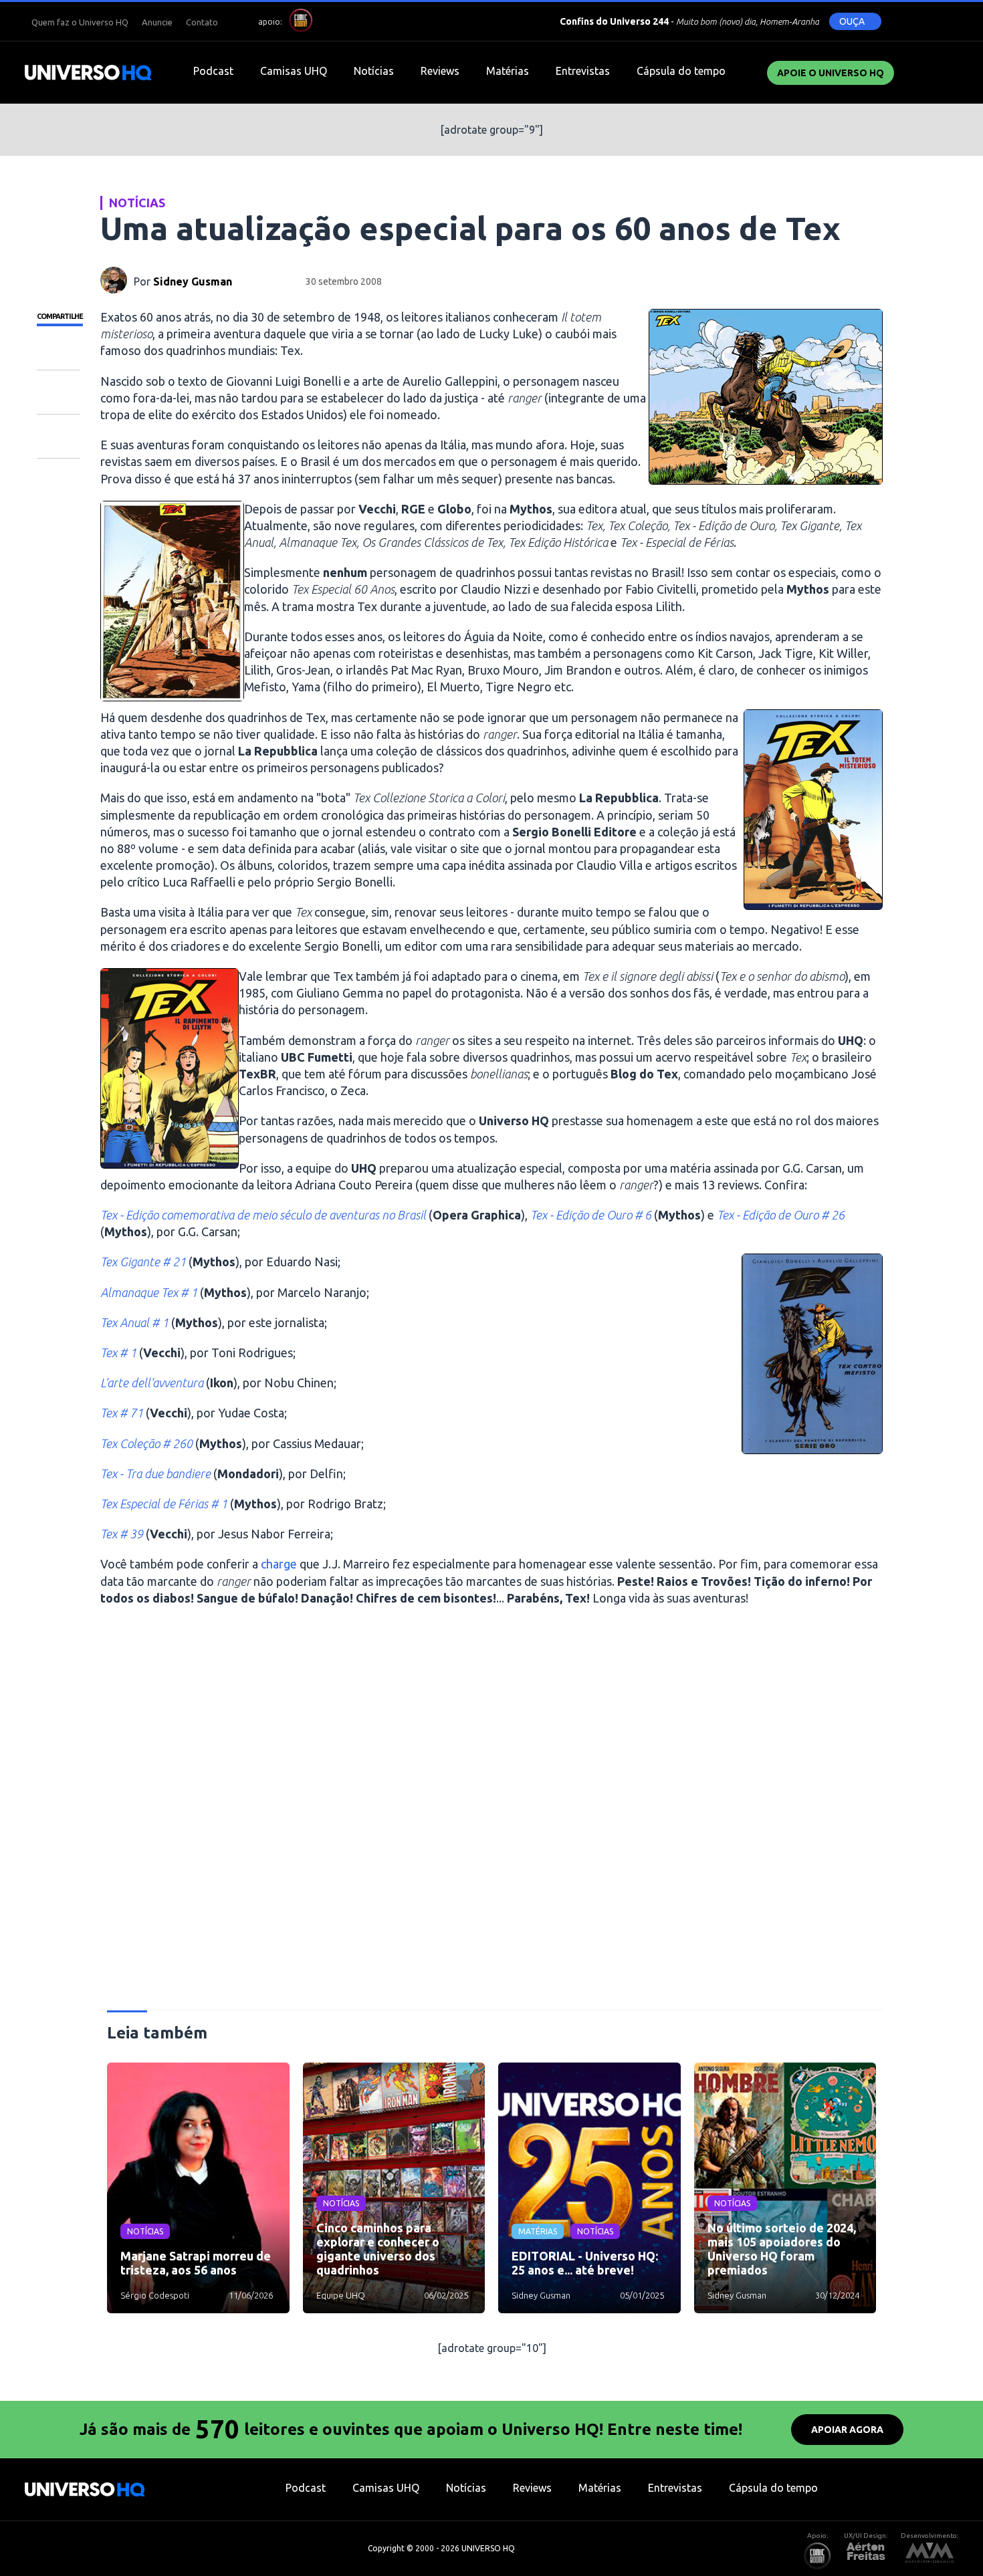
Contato (202, 22)
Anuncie (157, 22)
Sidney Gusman (193, 281)
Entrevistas (583, 71)
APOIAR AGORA (847, 2430)
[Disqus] (491, 1814)
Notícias (374, 71)
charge (279, 1564)
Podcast (213, 71)
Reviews (440, 71)
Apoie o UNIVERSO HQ (831, 73)
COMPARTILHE (60, 316)
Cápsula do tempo (681, 71)
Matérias (508, 71)
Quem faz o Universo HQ (80, 22)
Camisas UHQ (294, 71)
